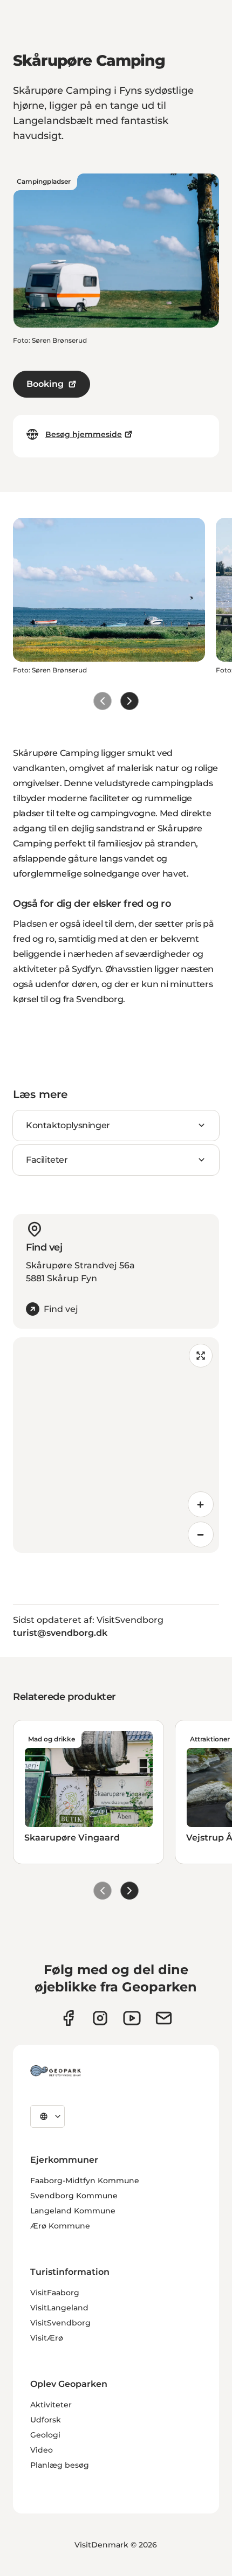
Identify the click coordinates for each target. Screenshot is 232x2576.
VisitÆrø (47, 2338)
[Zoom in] (201, 1504)
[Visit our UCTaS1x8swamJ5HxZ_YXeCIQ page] (132, 2018)
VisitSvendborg (60, 2323)
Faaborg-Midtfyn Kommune (85, 2181)
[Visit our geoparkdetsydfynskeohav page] (68, 2018)
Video (42, 2450)
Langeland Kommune (73, 2211)
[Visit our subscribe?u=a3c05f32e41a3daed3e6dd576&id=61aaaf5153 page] (164, 2018)
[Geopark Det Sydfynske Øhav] (56, 2071)
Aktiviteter (51, 2405)
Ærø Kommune (60, 2226)
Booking (45, 384)
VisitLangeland (59, 2308)
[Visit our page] (100, 2018)
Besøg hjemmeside (84, 434)
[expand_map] (201, 1356)
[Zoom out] (201, 1535)
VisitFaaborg (55, 2293)
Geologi (45, 2435)
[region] (116, 1445)
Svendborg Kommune (74, 2196)
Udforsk (46, 2420)
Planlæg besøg (60, 2465)
